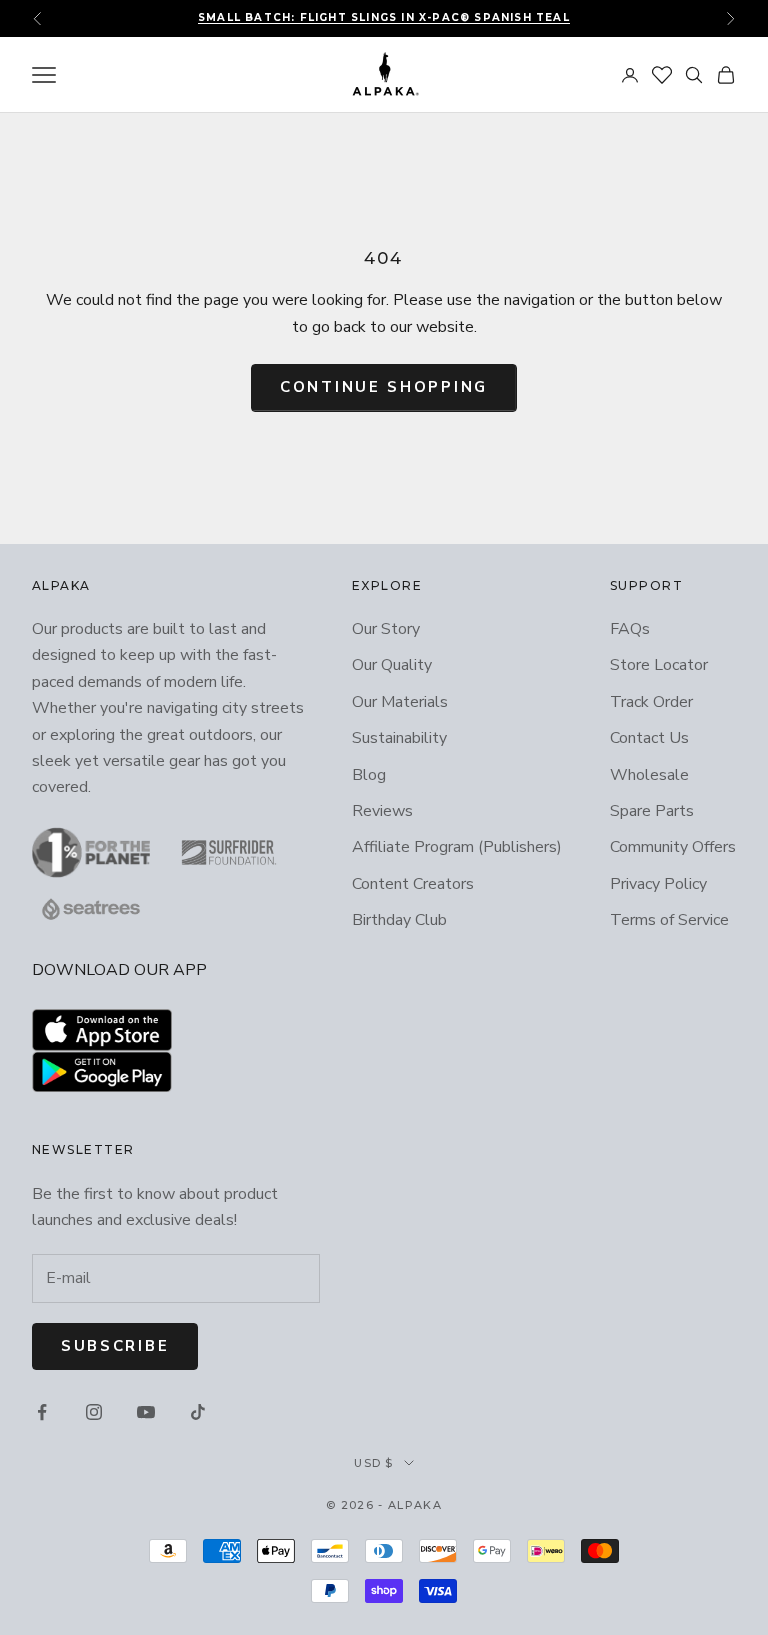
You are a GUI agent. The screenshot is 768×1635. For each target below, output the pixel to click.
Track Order (651, 702)
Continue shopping (384, 387)
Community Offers (673, 847)
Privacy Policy (658, 884)
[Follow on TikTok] (198, 1412)
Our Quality (392, 665)
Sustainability (399, 738)
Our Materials (400, 702)
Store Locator (659, 665)
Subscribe (115, 1346)
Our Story (386, 629)
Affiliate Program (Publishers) (457, 847)
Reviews (382, 811)
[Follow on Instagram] (94, 1412)
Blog (369, 775)
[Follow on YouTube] (146, 1412)
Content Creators (413, 884)
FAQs (630, 629)
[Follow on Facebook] (42, 1412)
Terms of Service (669, 920)
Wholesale (649, 775)
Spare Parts (652, 811)
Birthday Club (399, 920)
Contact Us (649, 738)
